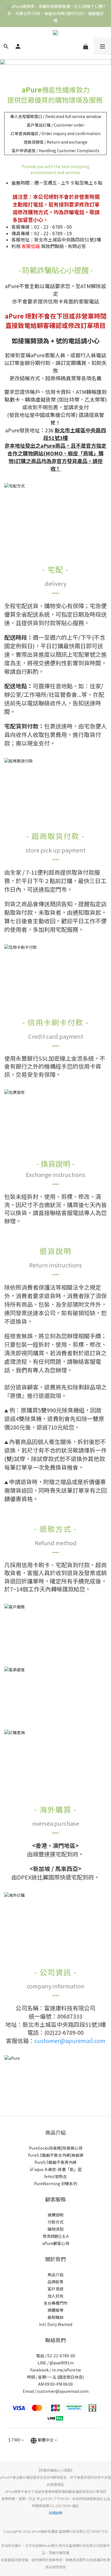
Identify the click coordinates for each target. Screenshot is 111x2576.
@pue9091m (62, 2363)
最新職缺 (55, 2317)
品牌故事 (55, 2282)
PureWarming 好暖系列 (55, 2183)
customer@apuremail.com (70, 2041)
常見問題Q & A (56, 2236)
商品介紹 (55, 2275)
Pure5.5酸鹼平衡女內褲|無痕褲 (56, 2155)
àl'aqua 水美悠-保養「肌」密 (56, 2169)
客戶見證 (55, 2289)
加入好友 (55, 2296)
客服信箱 (31, 246)
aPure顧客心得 (56, 2243)
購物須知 (55, 2229)
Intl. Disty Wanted (56, 2324)
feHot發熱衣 (55, 2176)
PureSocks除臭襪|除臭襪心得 (56, 2148)
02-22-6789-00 (61, 2356)
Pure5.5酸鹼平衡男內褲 (55, 2162)
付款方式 (55, 2222)
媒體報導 (55, 2310)
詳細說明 (55, 2513)
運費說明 (55, 2215)
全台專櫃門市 (55, 2303)
